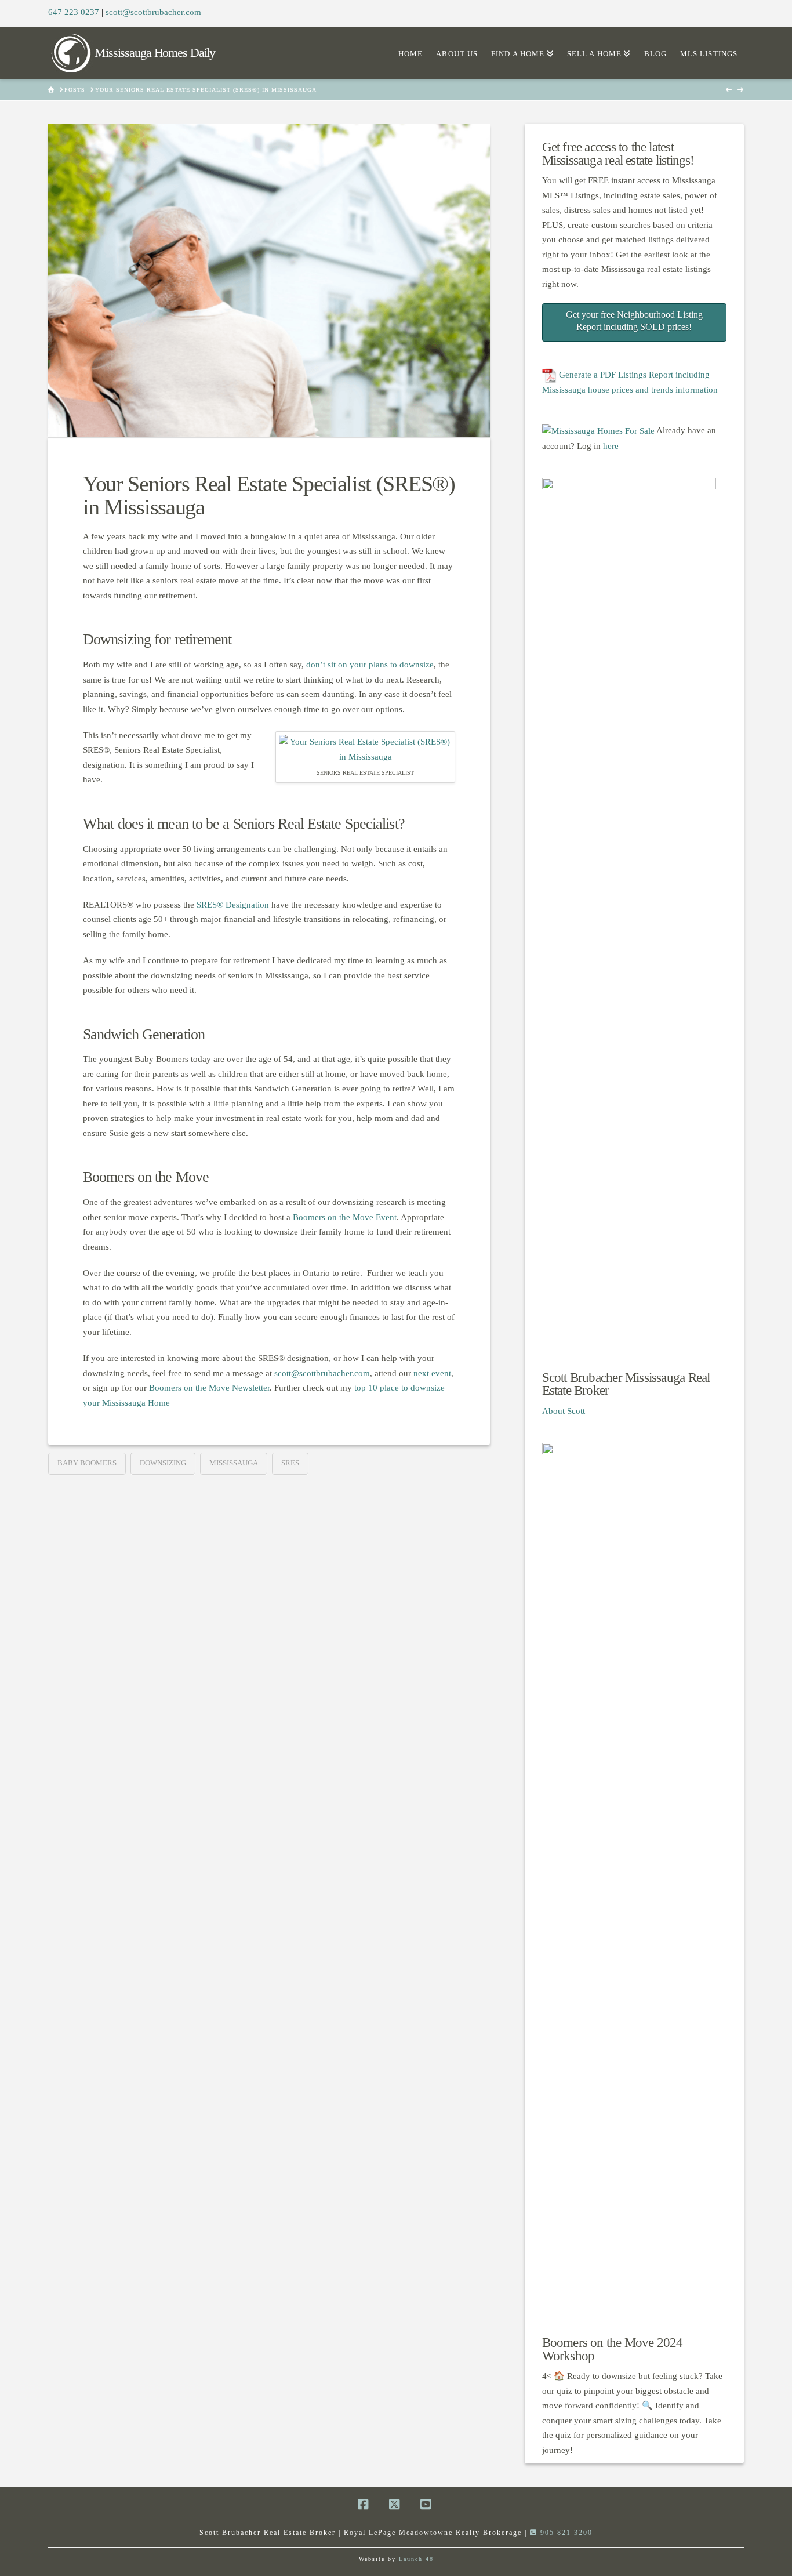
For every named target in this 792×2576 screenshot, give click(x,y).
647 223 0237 (74, 12)
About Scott (564, 1411)
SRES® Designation (233, 905)
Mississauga (234, 1463)
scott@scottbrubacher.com (153, 12)
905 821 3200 (565, 2533)
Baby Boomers (87, 1463)
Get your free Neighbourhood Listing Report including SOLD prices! (634, 321)
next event (432, 1373)
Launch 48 (416, 2559)
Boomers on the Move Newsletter (209, 1388)
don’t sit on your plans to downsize (370, 665)
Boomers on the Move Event (345, 1217)
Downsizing (163, 1463)
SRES (290, 1463)
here (611, 446)
